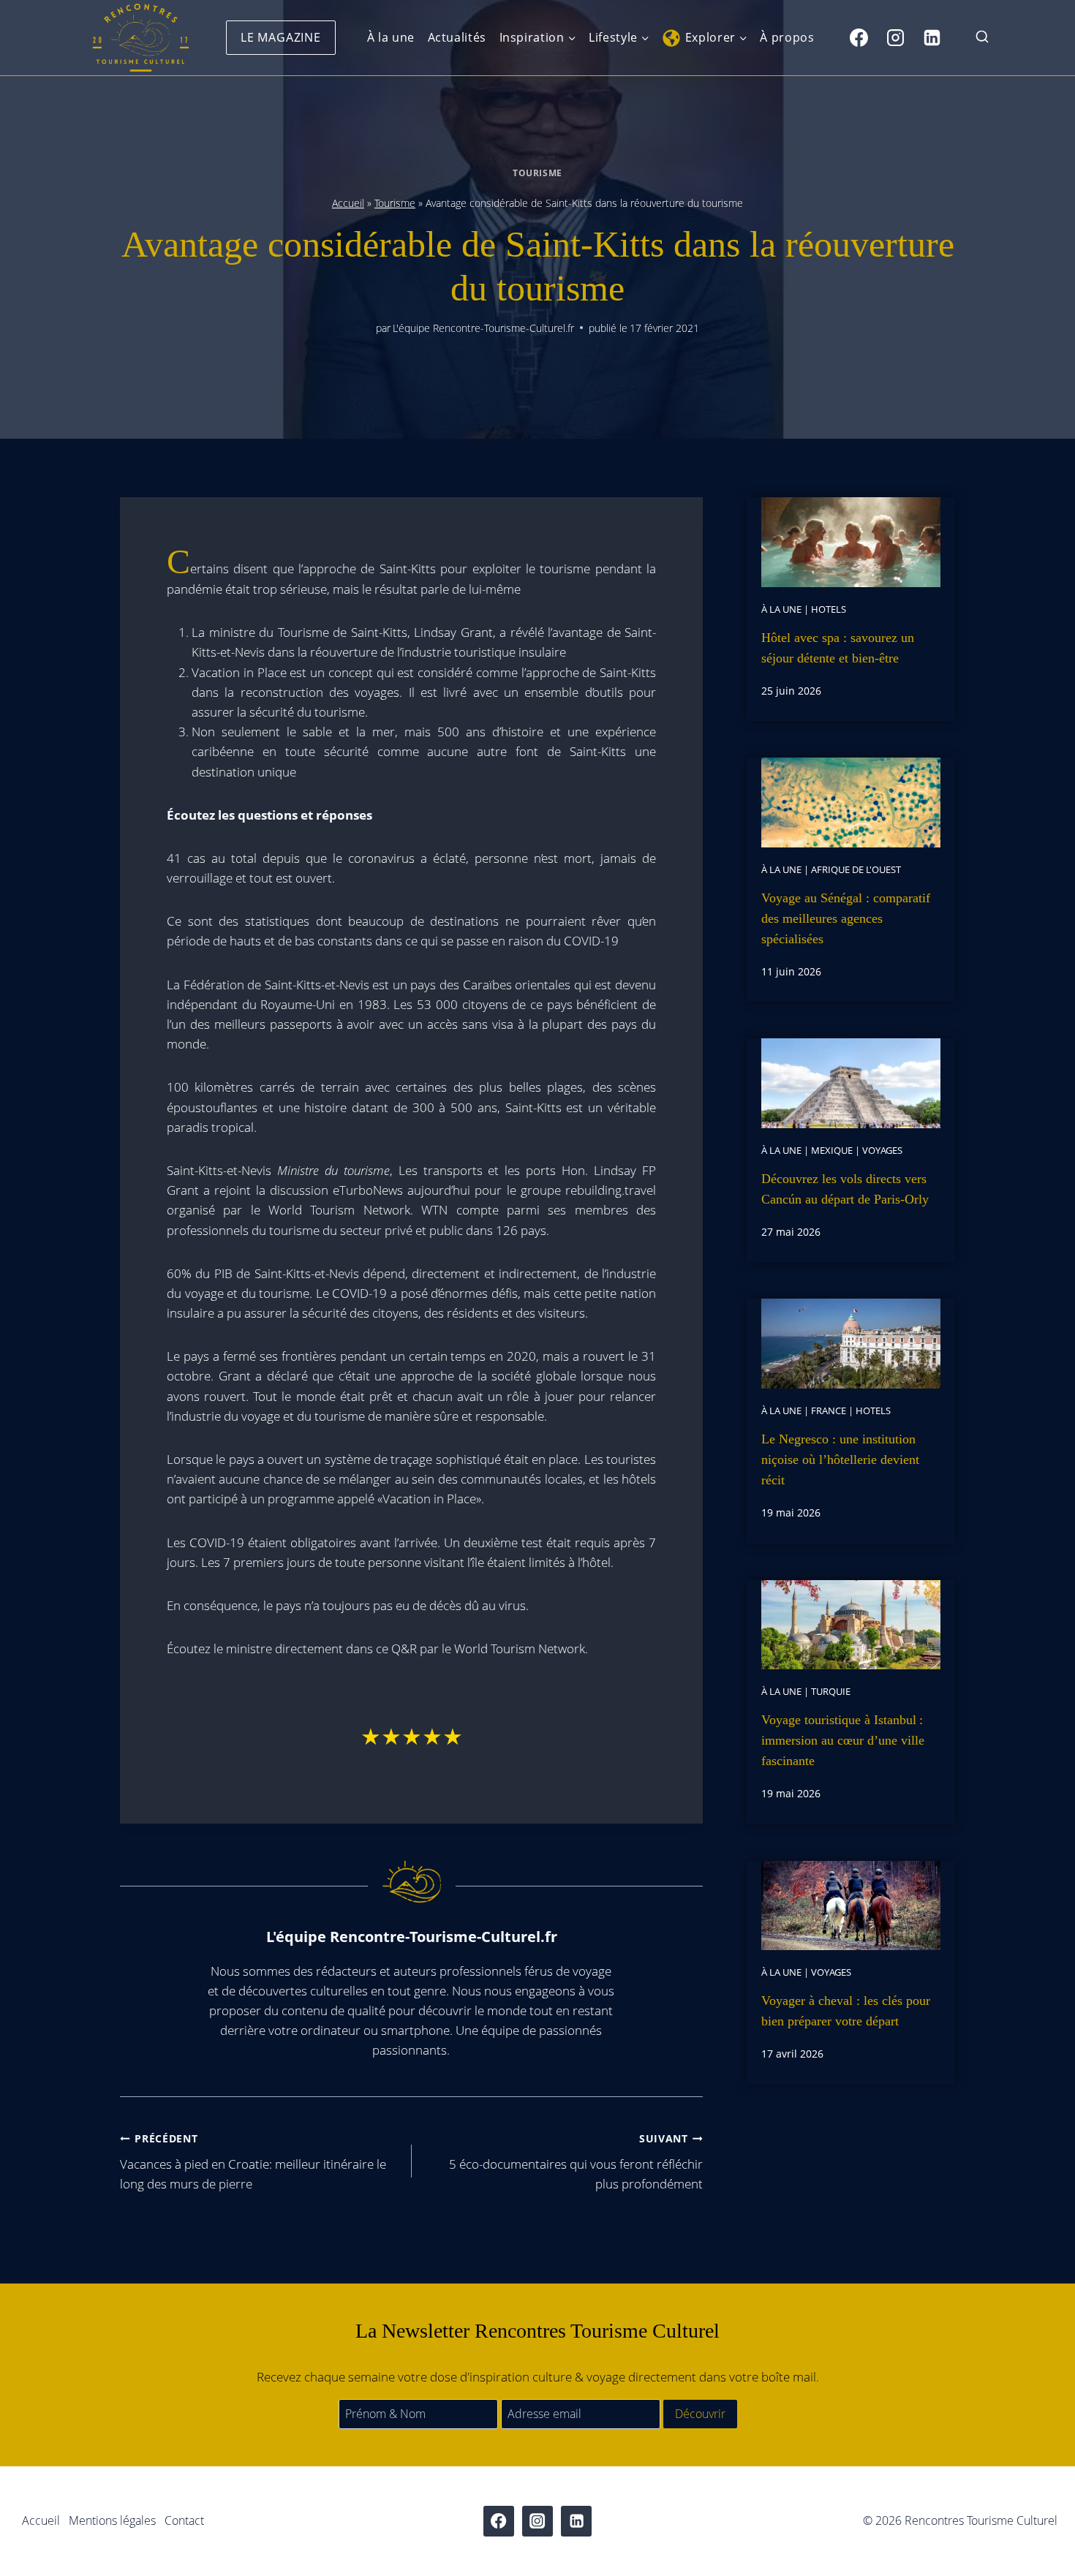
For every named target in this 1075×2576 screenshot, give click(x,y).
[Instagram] (895, 37)
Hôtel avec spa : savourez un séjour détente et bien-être (838, 648)
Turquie (831, 1691)
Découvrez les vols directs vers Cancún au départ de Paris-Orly (845, 1189)
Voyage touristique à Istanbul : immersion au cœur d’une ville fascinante (843, 1740)
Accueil (348, 203)
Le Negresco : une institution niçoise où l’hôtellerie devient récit (840, 1459)
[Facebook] (859, 37)
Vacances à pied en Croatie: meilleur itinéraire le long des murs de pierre (253, 2162)
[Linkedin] (932, 37)
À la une (391, 37)
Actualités (457, 37)
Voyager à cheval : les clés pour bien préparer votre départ (846, 2011)
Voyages (882, 1150)
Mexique (832, 1150)
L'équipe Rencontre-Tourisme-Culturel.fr (483, 328)
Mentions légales (112, 2520)
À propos (787, 37)
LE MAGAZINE (281, 37)
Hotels (829, 609)
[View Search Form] (982, 38)
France (829, 1410)
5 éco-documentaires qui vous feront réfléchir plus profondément (576, 2162)
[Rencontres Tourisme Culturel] (140, 38)
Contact (184, 2520)
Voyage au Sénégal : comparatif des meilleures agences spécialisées (846, 918)
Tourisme (537, 173)
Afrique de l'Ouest (856, 869)
